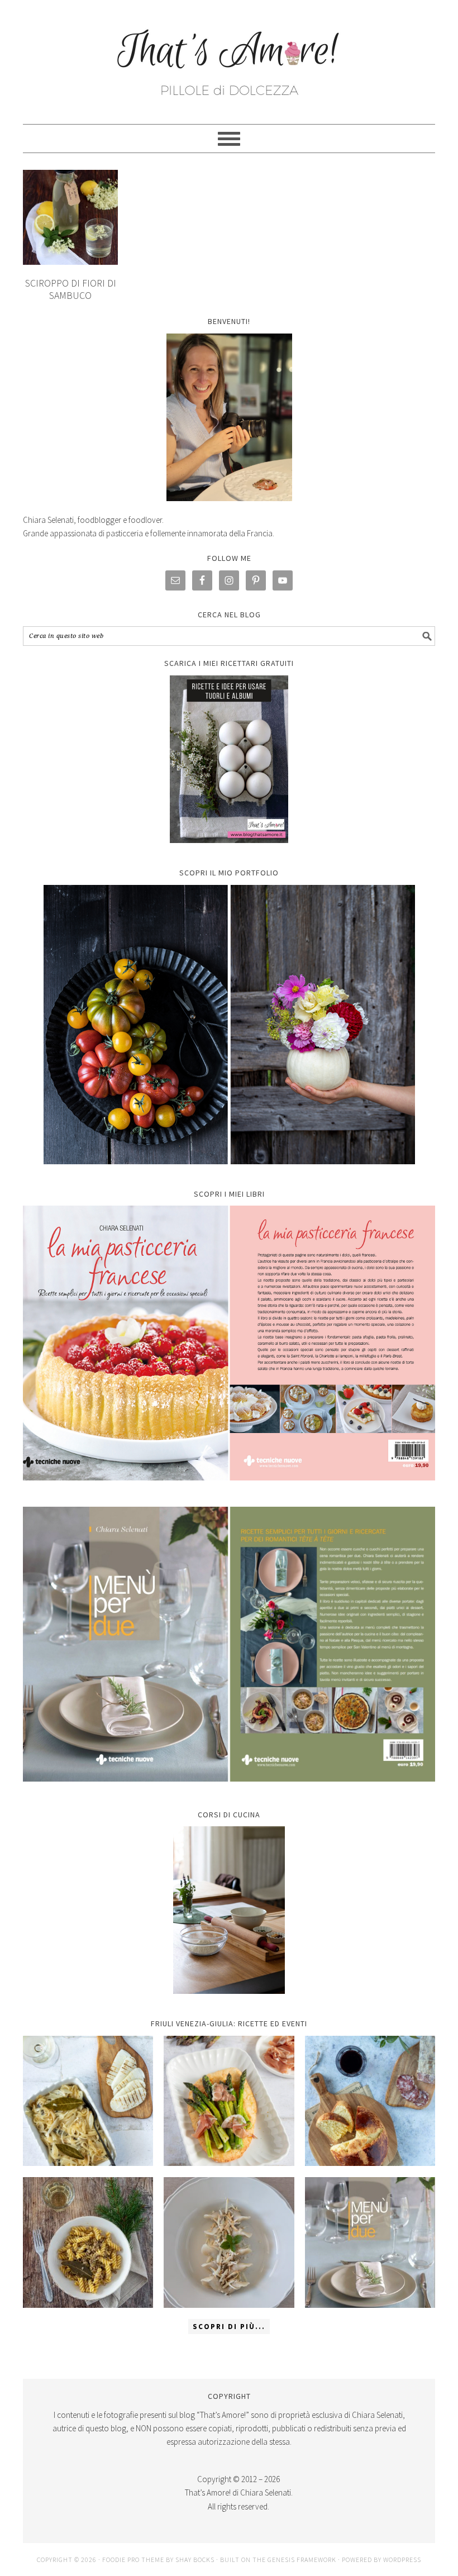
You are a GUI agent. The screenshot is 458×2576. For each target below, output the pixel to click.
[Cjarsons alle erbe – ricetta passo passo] (229, 2242)
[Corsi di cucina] (229, 1910)
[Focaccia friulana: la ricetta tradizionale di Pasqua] (370, 2101)
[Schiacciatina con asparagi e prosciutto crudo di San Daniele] (229, 2101)
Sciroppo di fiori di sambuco (71, 289)
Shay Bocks (195, 2560)
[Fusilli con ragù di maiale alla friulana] (88, 2242)
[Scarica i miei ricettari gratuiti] (229, 759)
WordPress (402, 2560)
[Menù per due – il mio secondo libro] (370, 2242)
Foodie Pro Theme (133, 2560)
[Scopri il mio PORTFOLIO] (229, 1025)
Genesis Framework (302, 2560)
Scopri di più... (229, 2327)
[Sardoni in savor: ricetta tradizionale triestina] (88, 2101)
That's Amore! (229, 57)
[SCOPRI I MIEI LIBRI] (229, 1489)
